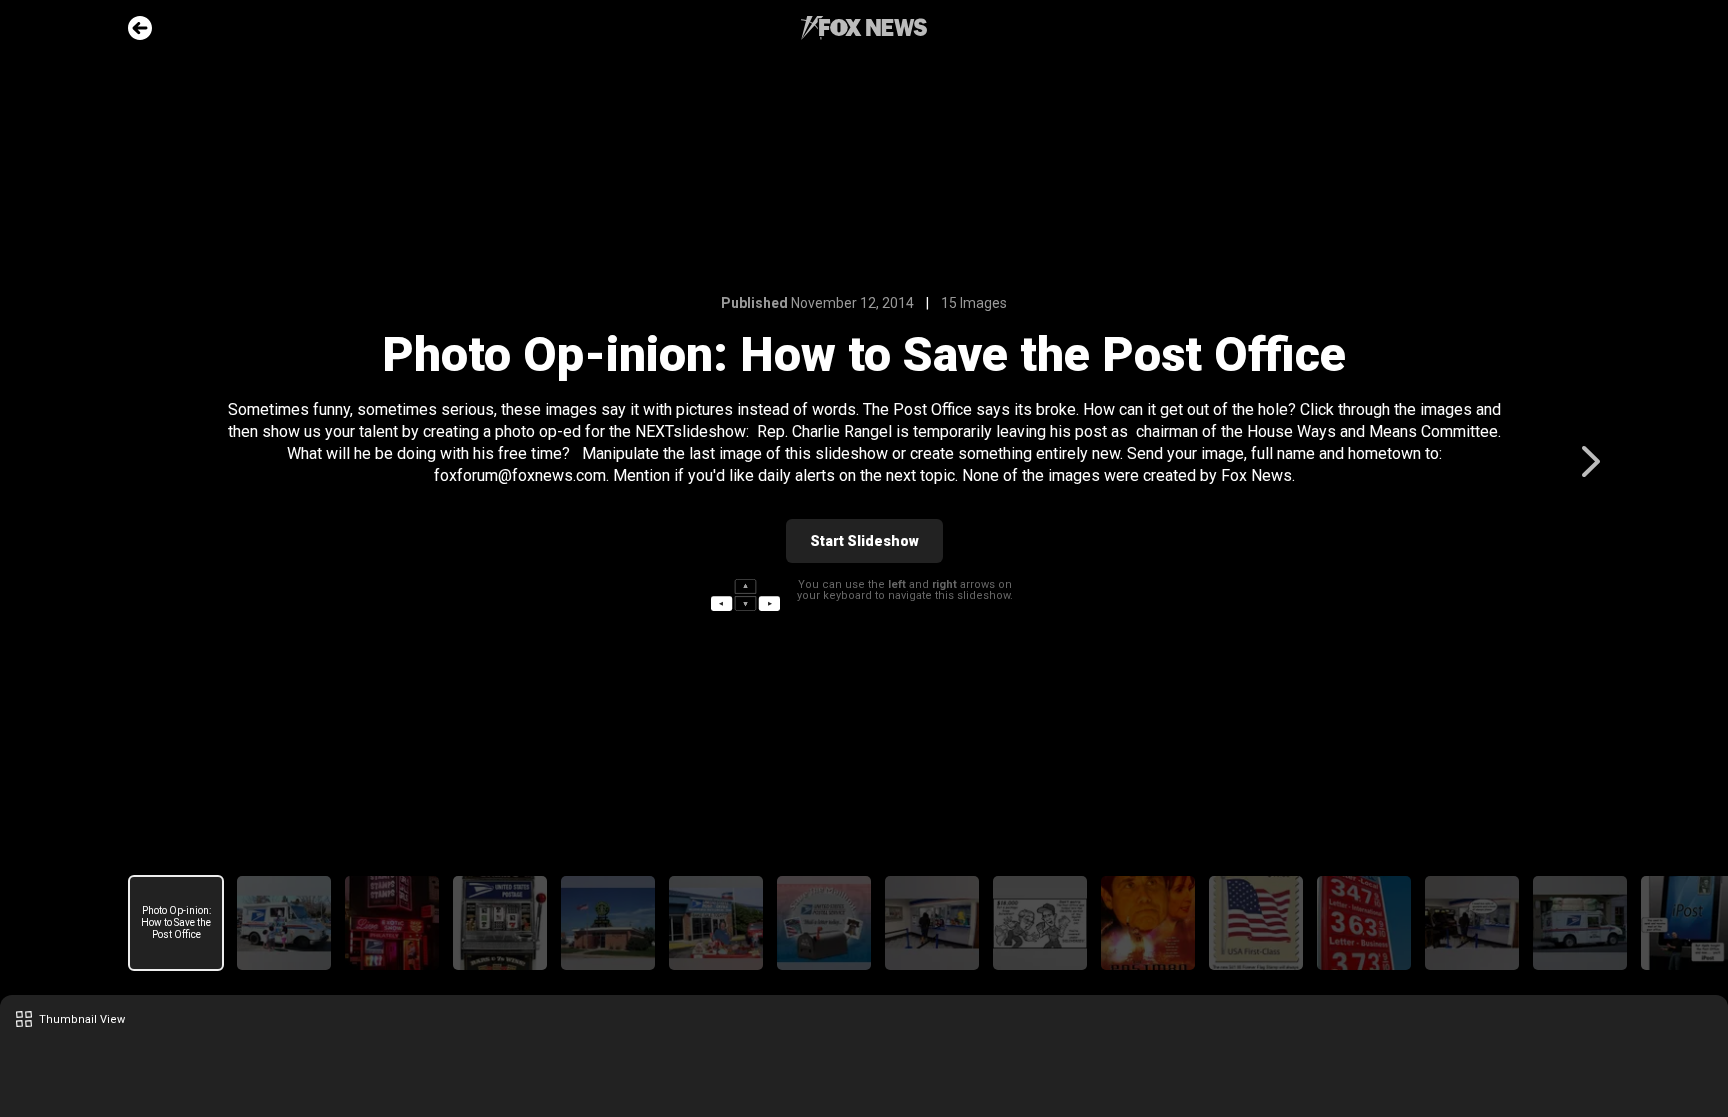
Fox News (864, 28)
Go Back (140, 28)
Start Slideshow (864, 541)
